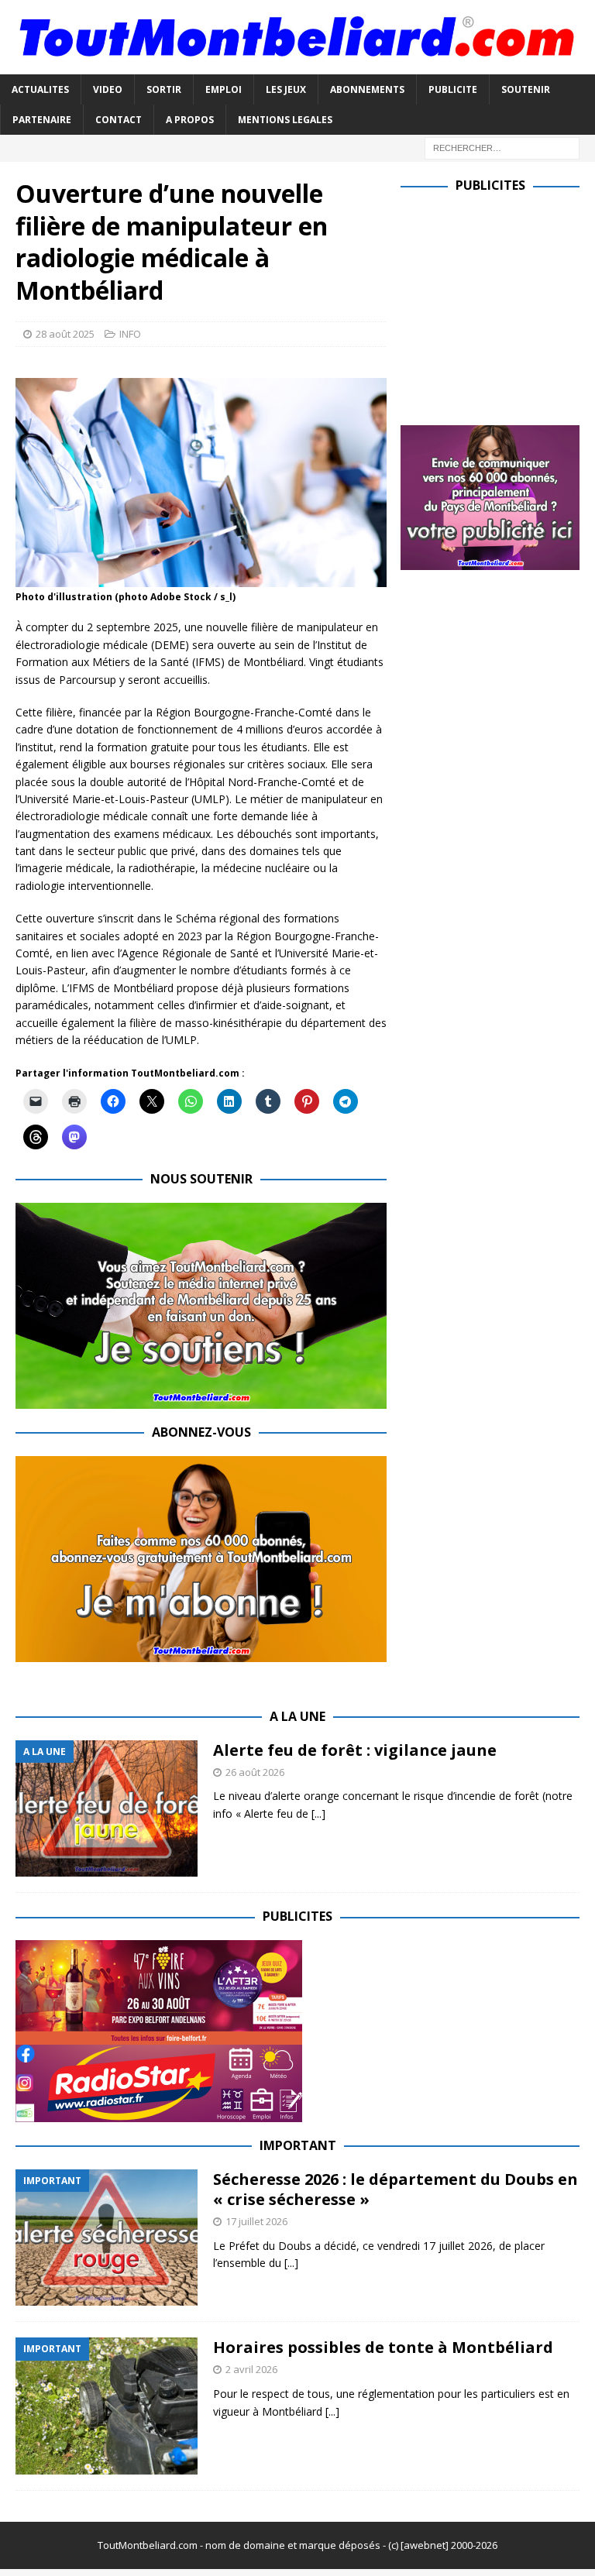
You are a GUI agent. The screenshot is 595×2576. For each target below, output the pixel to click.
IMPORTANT (298, 2145)
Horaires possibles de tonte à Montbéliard (383, 2347)
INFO (130, 334)
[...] (318, 1814)
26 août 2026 (255, 1772)
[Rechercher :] (502, 147)
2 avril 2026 (251, 2369)
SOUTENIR (526, 89)
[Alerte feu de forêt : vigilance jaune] (107, 1809)
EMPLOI (224, 89)
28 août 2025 (65, 334)
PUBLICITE (453, 89)
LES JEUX (286, 89)
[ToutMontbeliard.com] (297, 65)
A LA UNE (297, 1716)
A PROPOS (190, 120)
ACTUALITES (40, 89)
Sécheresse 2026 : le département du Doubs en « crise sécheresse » (396, 2189)
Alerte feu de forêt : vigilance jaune (355, 1750)
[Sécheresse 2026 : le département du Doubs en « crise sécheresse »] (107, 2238)
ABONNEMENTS (367, 89)
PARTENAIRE (42, 120)
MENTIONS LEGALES (285, 120)
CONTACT (119, 120)
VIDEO (108, 89)
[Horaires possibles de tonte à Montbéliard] (107, 2406)
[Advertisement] (497, 306)
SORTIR (164, 89)
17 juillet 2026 (256, 2221)
